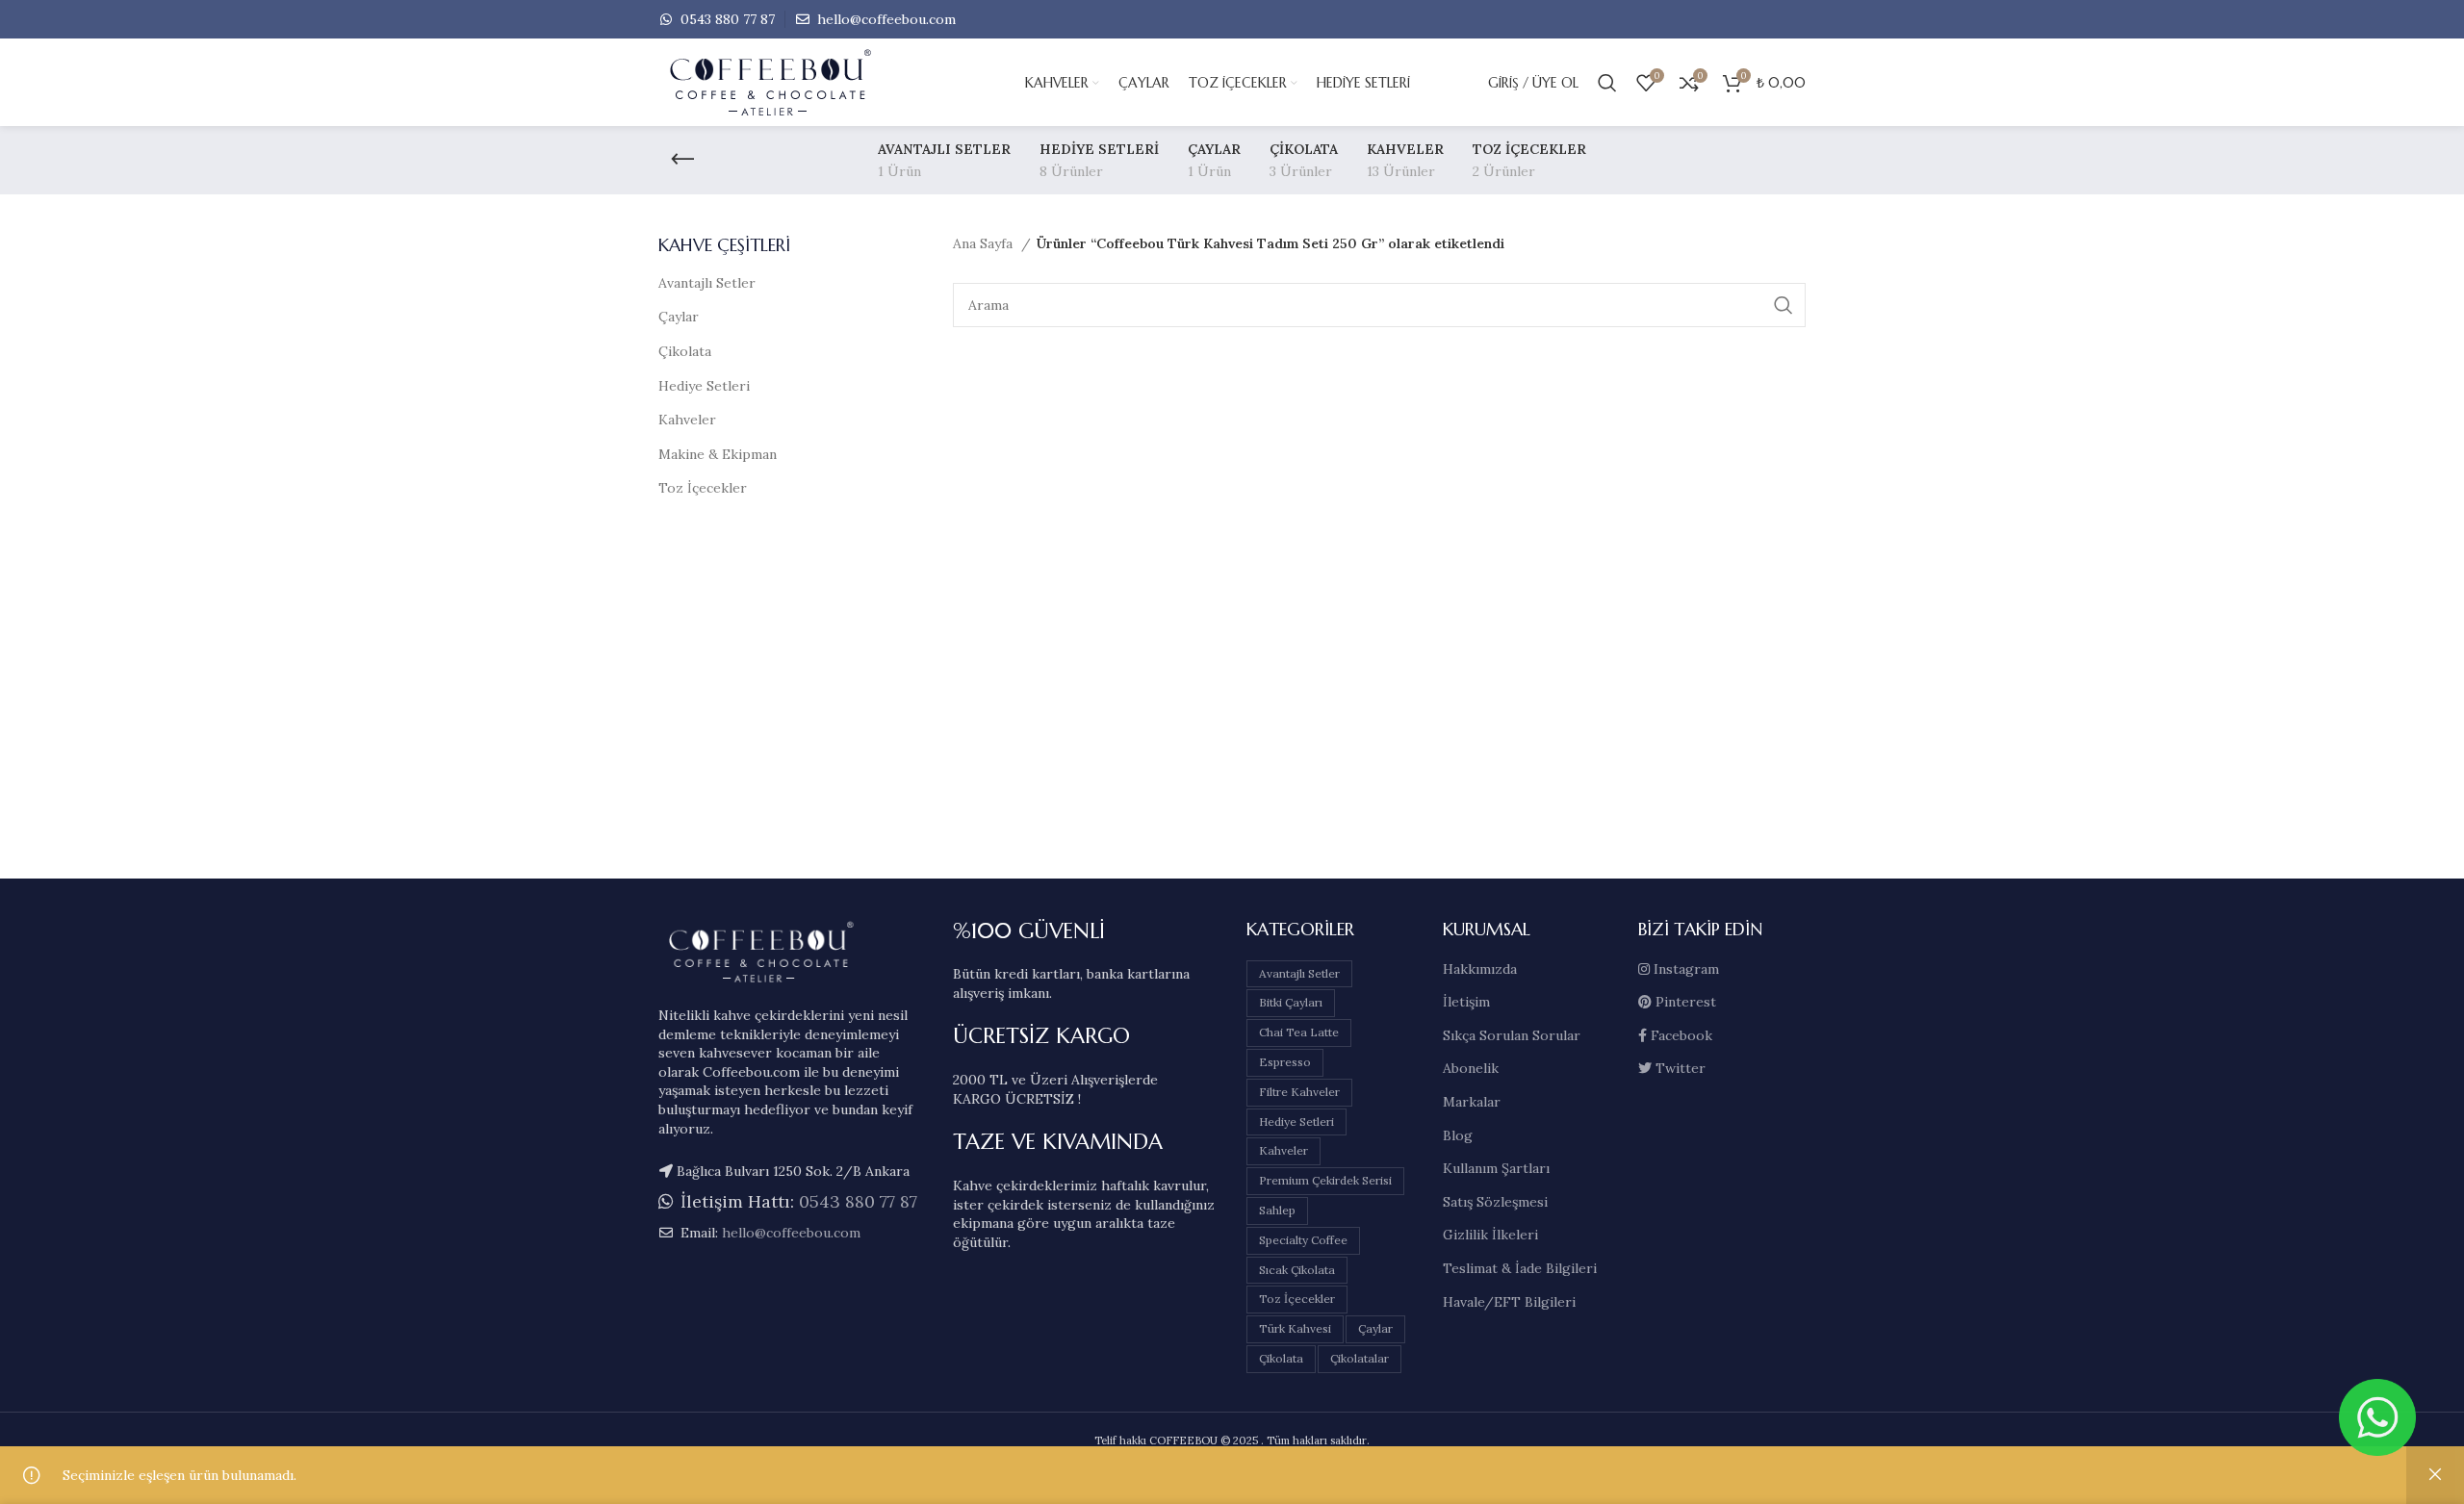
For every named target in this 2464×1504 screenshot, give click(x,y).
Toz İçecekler (703, 488)
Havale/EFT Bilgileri (1509, 1302)
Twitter (1679, 1068)
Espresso (1285, 1062)
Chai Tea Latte (1299, 1032)
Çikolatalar (1360, 1358)
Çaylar (679, 317)
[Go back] (682, 160)
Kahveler (687, 420)
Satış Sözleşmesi (1495, 1202)
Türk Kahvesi (1295, 1328)
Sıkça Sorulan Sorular (1512, 1035)
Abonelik (1471, 1068)
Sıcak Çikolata (1297, 1270)
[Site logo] (803, 82)
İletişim (1466, 1002)
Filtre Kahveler (1299, 1092)
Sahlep (1277, 1210)
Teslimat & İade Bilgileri (1520, 1268)
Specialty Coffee (1303, 1240)
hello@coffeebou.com (885, 19)
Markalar (1472, 1102)
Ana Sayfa (985, 243)
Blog (1458, 1135)
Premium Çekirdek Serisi (1325, 1180)
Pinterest (1684, 1002)
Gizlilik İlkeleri (1490, 1235)
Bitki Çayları (1291, 1002)
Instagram (1684, 969)
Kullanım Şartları (1496, 1168)
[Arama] (1607, 83)
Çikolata (685, 351)
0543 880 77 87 (726, 19)
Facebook (1680, 1035)
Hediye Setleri (704, 386)
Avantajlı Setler (707, 283)
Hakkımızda (1480, 969)
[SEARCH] (1784, 305)
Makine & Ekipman (718, 454)
